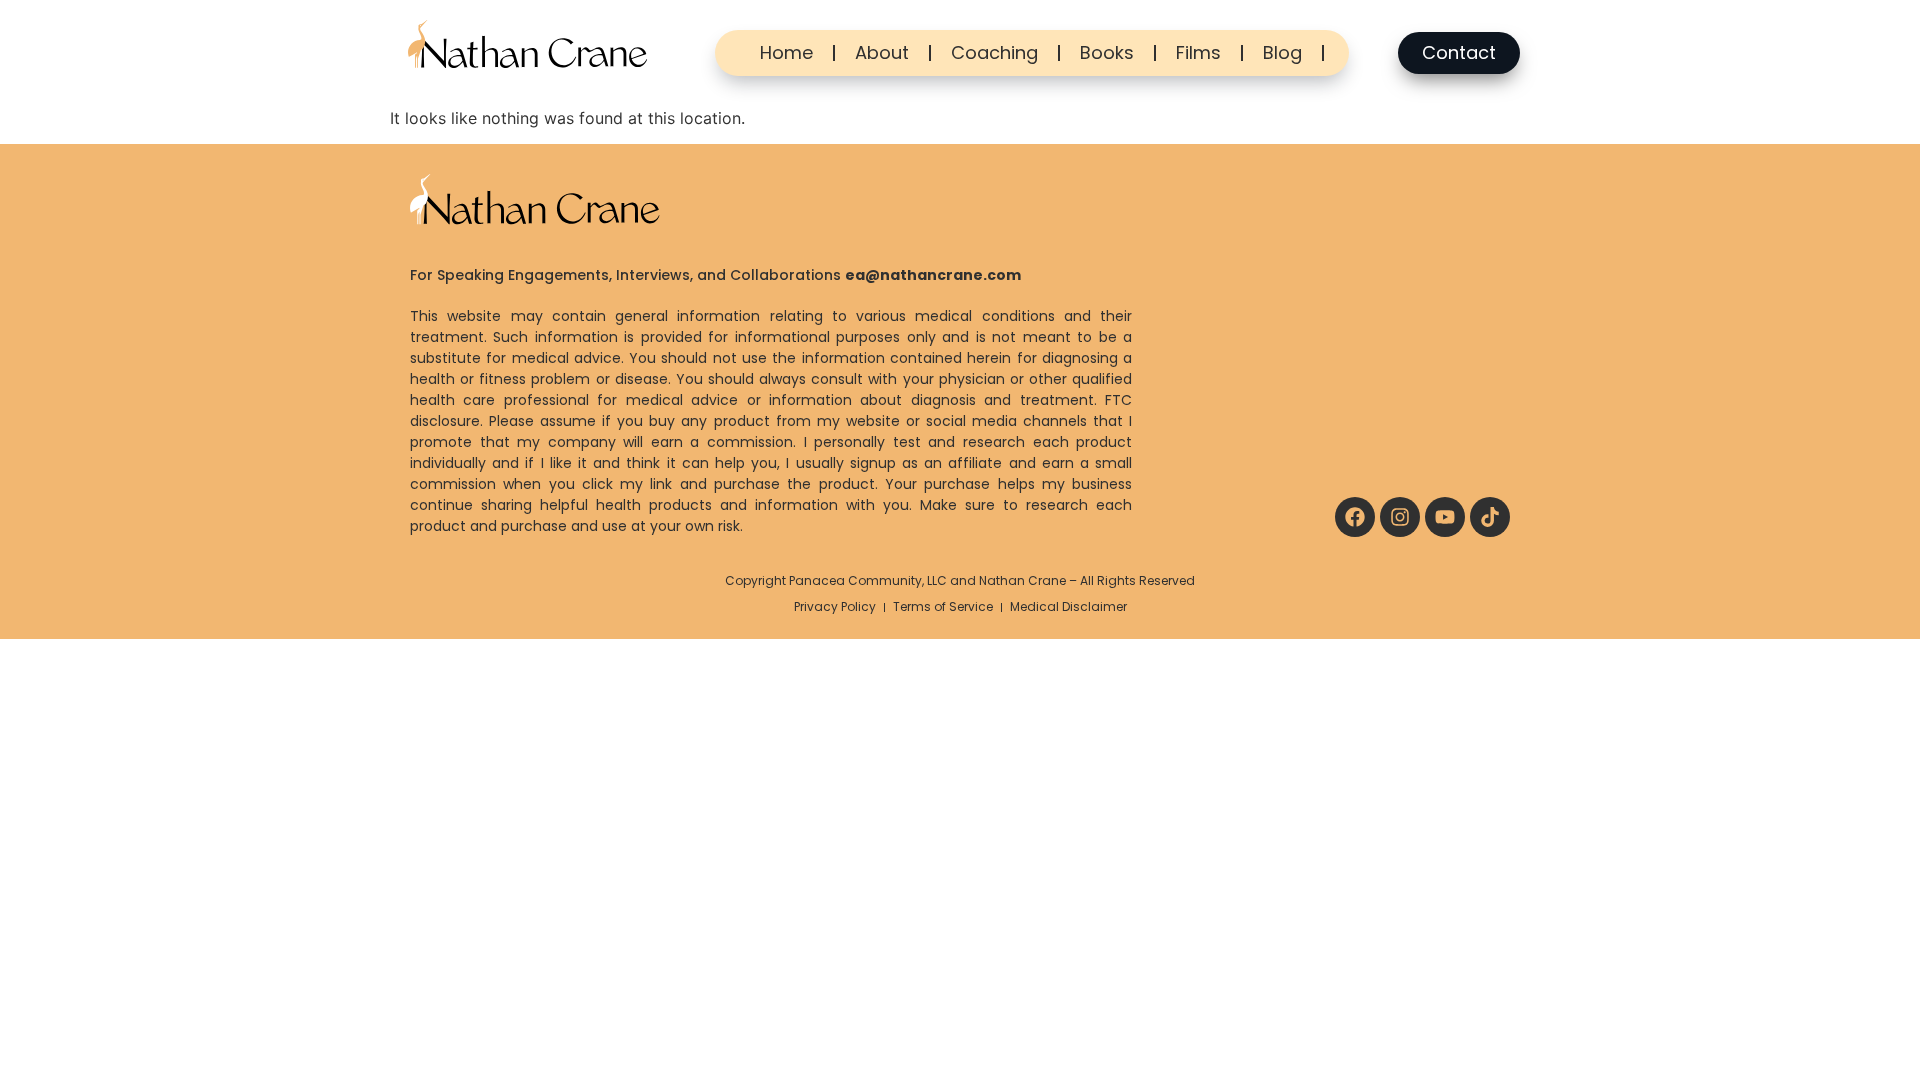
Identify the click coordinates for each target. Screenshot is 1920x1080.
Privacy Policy (835, 606)
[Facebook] (1355, 517)
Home (786, 52)
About (882, 52)
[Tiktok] (1490, 517)
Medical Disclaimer (1068, 606)
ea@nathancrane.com (933, 275)
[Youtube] (1445, 517)
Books (1107, 52)
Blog (1282, 52)
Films (1198, 52)
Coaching (994, 52)
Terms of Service (943, 606)
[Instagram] (1400, 517)
